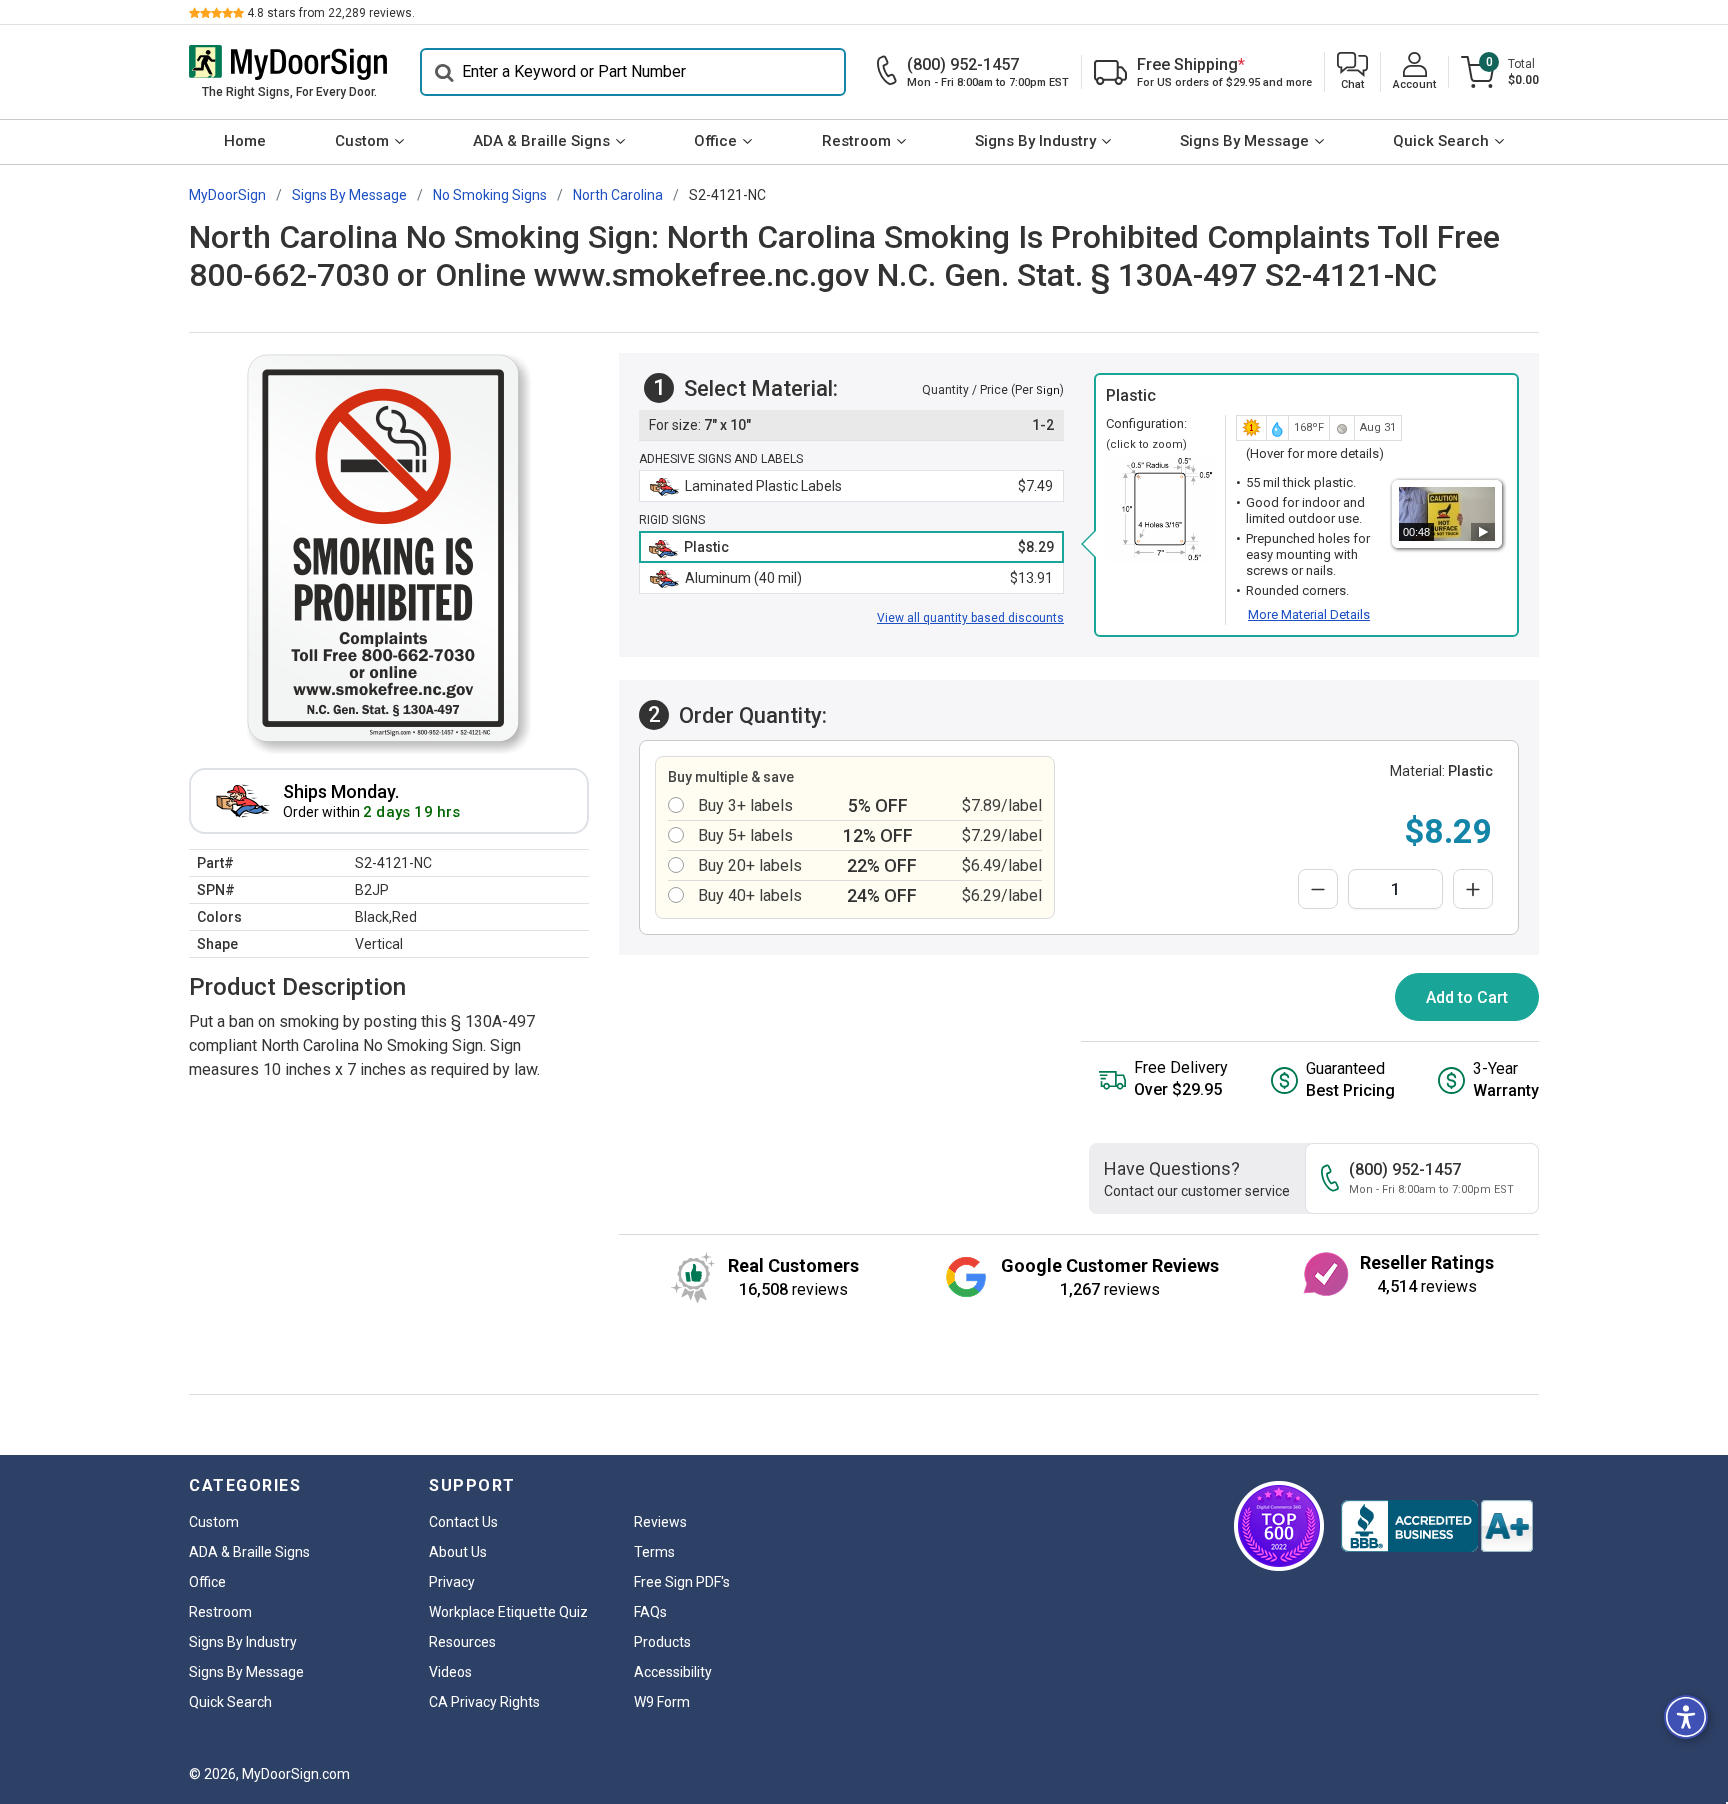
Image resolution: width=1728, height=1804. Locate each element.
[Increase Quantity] (1473, 889)
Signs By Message (1244, 141)
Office (715, 141)
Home (245, 141)
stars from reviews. (331, 13)
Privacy (452, 1582)
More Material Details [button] (1309, 614)
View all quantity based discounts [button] (970, 618)
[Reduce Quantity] (1318, 889)
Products (662, 1642)
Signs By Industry (1035, 141)
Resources (462, 1642)
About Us (458, 1552)
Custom (362, 141)
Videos (450, 1672)
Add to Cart (1467, 997)
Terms (654, 1552)
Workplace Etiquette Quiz (508, 1612)
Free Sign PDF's (682, 1582)
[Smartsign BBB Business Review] (1437, 1526)
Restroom (856, 141)
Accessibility (673, 1672)
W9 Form (662, 1702)
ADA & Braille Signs (541, 141)
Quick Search (1441, 141)
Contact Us (463, 1522)
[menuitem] (244, 142)
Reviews (660, 1522)
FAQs (650, 1612)
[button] (1352, 72)
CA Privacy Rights (484, 1702)
